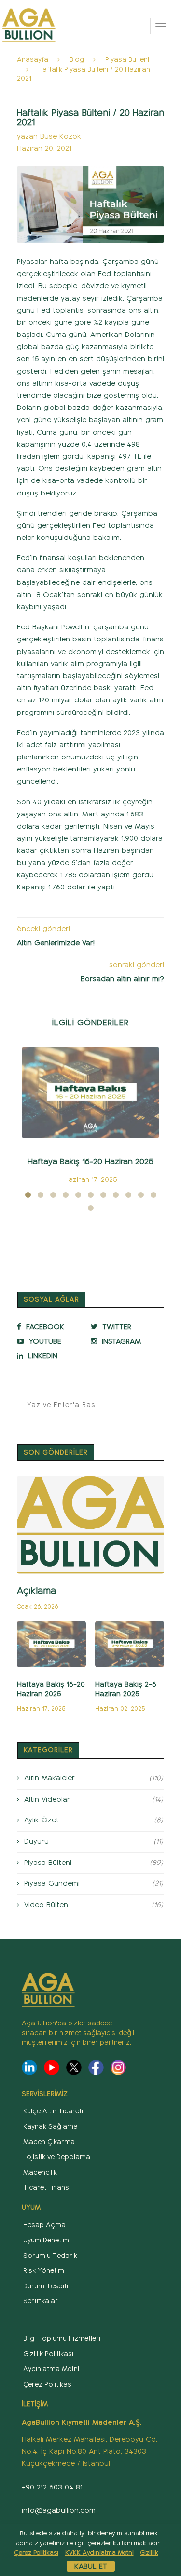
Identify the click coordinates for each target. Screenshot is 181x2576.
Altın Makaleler (94, 1778)
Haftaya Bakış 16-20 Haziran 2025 (90, 1161)
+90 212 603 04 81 (52, 2487)
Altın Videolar (94, 1799)
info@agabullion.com (59, 2510)
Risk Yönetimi (44, 2271)
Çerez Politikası (48, 2384)
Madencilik (40, 2173)
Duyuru (94, 1841)
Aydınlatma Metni (51, 2369)
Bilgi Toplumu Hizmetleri (62, 2338)
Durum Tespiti (46, 2286)
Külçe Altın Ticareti (53, 2111)
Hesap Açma (44, 2225)
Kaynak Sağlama (50, 2127)
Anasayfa (33, 60)
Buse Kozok (61, 136)
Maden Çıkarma (49, 2142)
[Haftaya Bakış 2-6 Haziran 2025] (130, 1644)
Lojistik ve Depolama (57, 2157)
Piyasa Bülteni (127, 60)
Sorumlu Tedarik (50, 2256)
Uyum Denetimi (47, 2240)
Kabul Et (91, 2566)
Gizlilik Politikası (48, 2354)
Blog (77, 60)
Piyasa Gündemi (94, 1883)
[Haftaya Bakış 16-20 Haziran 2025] (90, 1092)
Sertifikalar (41, 2301)
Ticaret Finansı (47, 2188)
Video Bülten (94, 1905)
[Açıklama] (90, 1525)
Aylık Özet (94, 1820)
